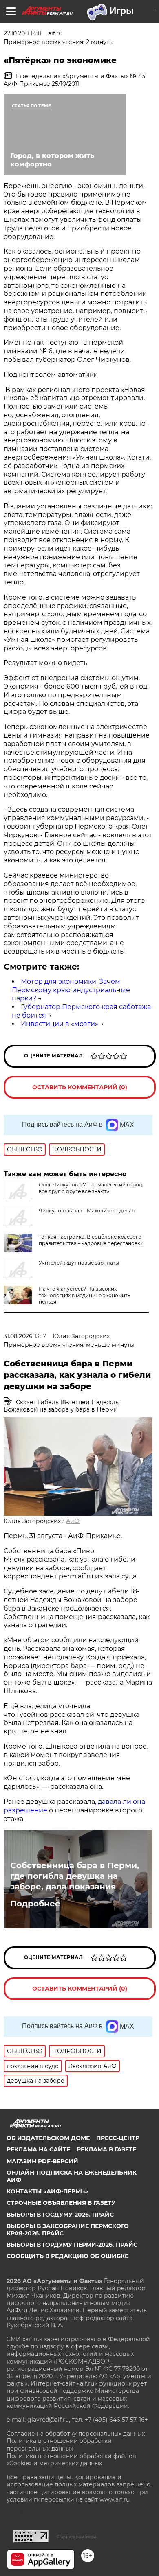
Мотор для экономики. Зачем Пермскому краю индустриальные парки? (71, 990)
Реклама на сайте (38, 2149)
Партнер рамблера (77, 2537)
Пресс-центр (118, 2138)
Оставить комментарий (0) (80, 1087)
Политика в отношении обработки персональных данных (59, 2445)
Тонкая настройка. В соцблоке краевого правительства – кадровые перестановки (91, 1240)
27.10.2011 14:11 (23, 33)
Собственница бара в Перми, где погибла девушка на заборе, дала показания (75, 1876)
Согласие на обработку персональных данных (76, 2434)
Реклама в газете (106, 2149)
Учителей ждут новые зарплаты (79, 1263)
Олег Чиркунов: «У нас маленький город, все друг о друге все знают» (91, 1188)
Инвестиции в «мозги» (60, 1024)
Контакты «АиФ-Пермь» (47, 2191)
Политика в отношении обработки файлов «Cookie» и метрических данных (71, 2460)
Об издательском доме (48, 2138)
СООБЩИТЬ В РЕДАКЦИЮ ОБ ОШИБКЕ (67, 2256)
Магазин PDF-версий (42, 2161)
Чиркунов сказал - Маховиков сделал (87, 1211)
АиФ (73, 1521)
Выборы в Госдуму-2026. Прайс (60, 2215)
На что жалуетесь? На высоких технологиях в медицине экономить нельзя (85, 1295)
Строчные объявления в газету (61, 2203)
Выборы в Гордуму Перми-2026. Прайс (72, 2245)
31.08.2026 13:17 (25, 1336)
